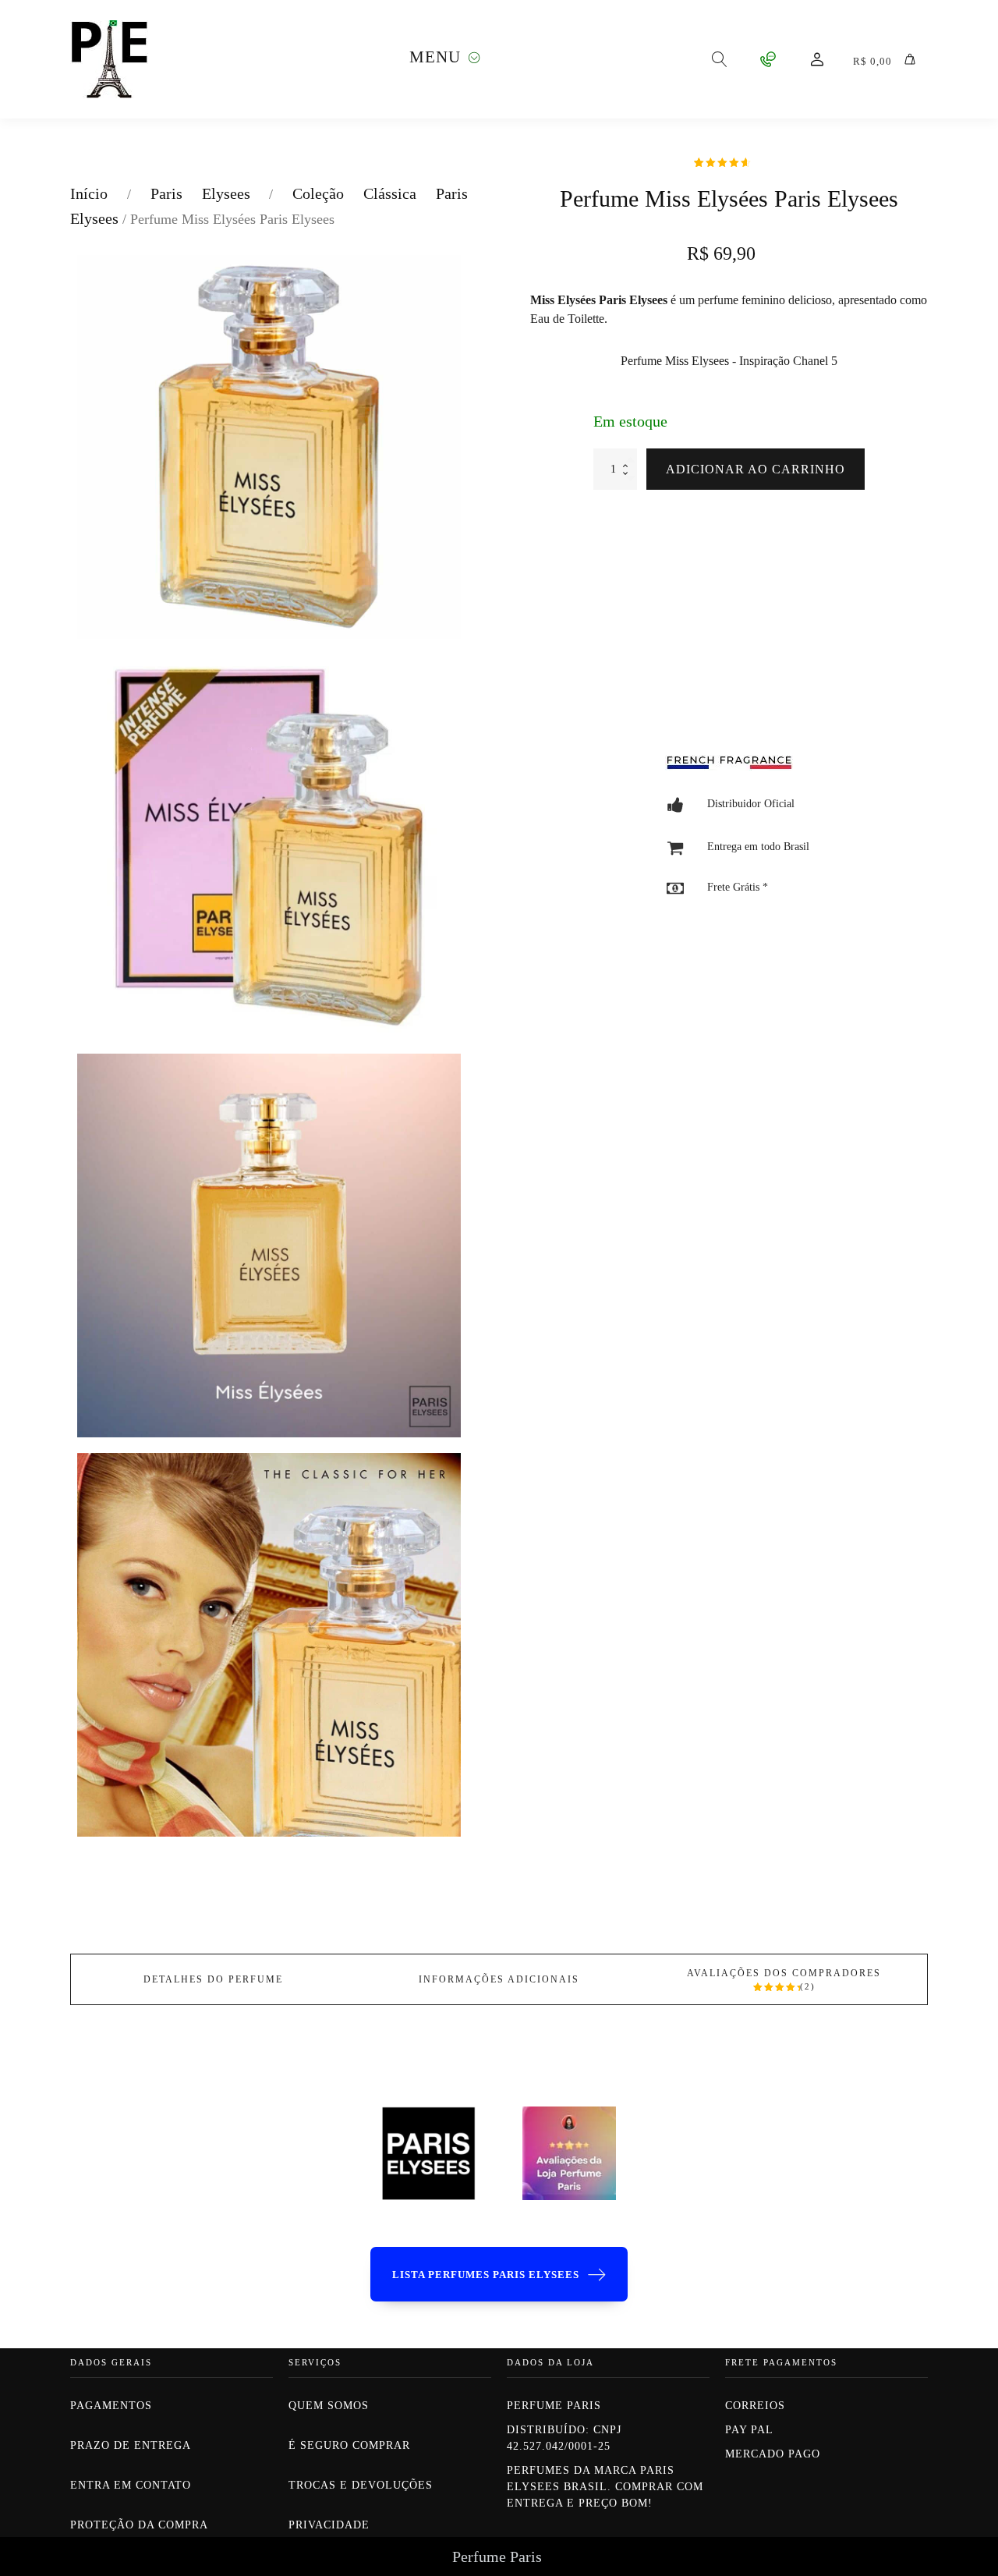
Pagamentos (111, 2406)
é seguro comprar (349, 2445)
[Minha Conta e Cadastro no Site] (817, 59)
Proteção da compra (139, 2525)
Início (89, 193)
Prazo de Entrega (131, 2445)
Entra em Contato (131, 2485)
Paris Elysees (200, 193)
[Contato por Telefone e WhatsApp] (768, 59)
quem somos (331, 2406)
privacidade (329, 2525)
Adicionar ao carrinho (756, 469)
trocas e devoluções (361, 2485)
